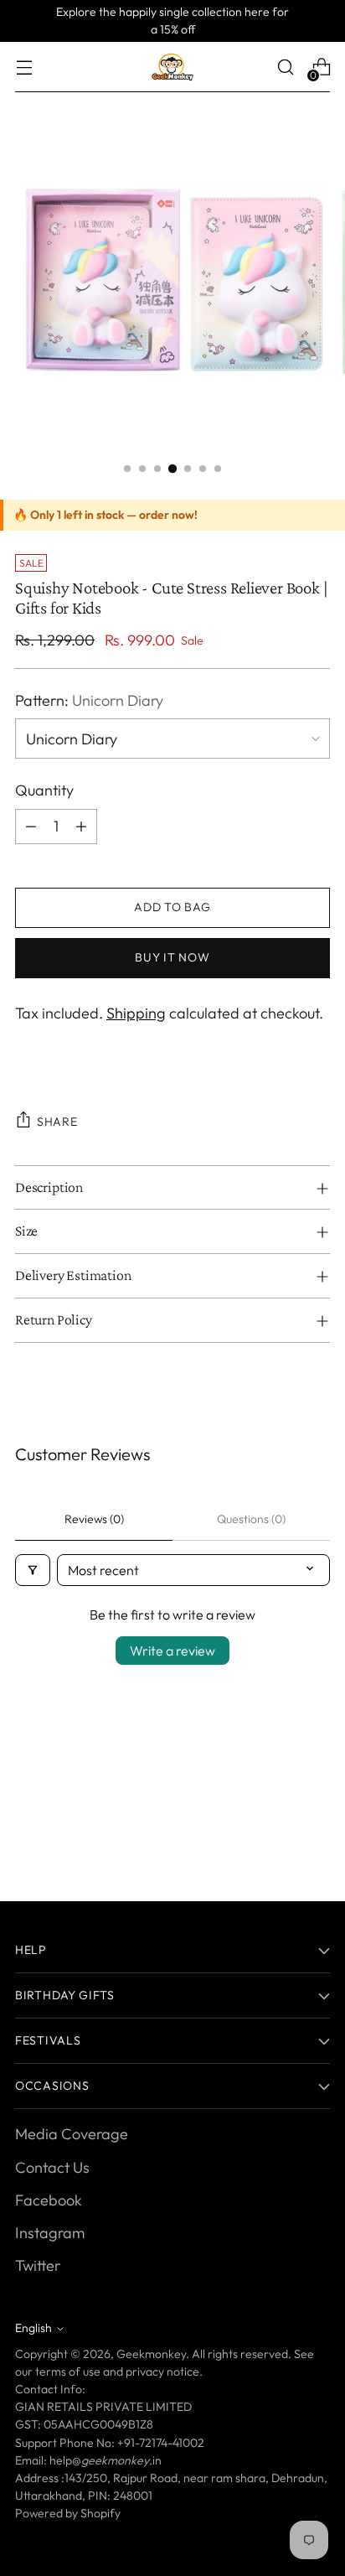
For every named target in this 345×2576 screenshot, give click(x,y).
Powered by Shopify (68, 2513)
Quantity (44, 790)
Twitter (38, 2265)
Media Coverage (72, 2134)
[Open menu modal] (24, 67)
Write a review (172, 1651)
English (33, 2328)
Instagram (50, 2233)
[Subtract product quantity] (31, 827)
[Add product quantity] (81, 827)
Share (57, 1122)
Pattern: (89, 700)
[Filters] (33, 1570)
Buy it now (172, 957)
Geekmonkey (151, 2354)
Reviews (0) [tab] (94, 1519)
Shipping (136, 1013)
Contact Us (52, 2167)
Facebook (49, 2200)
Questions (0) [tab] (251, 1519)
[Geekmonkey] (172, 67)
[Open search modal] (285, 67)
